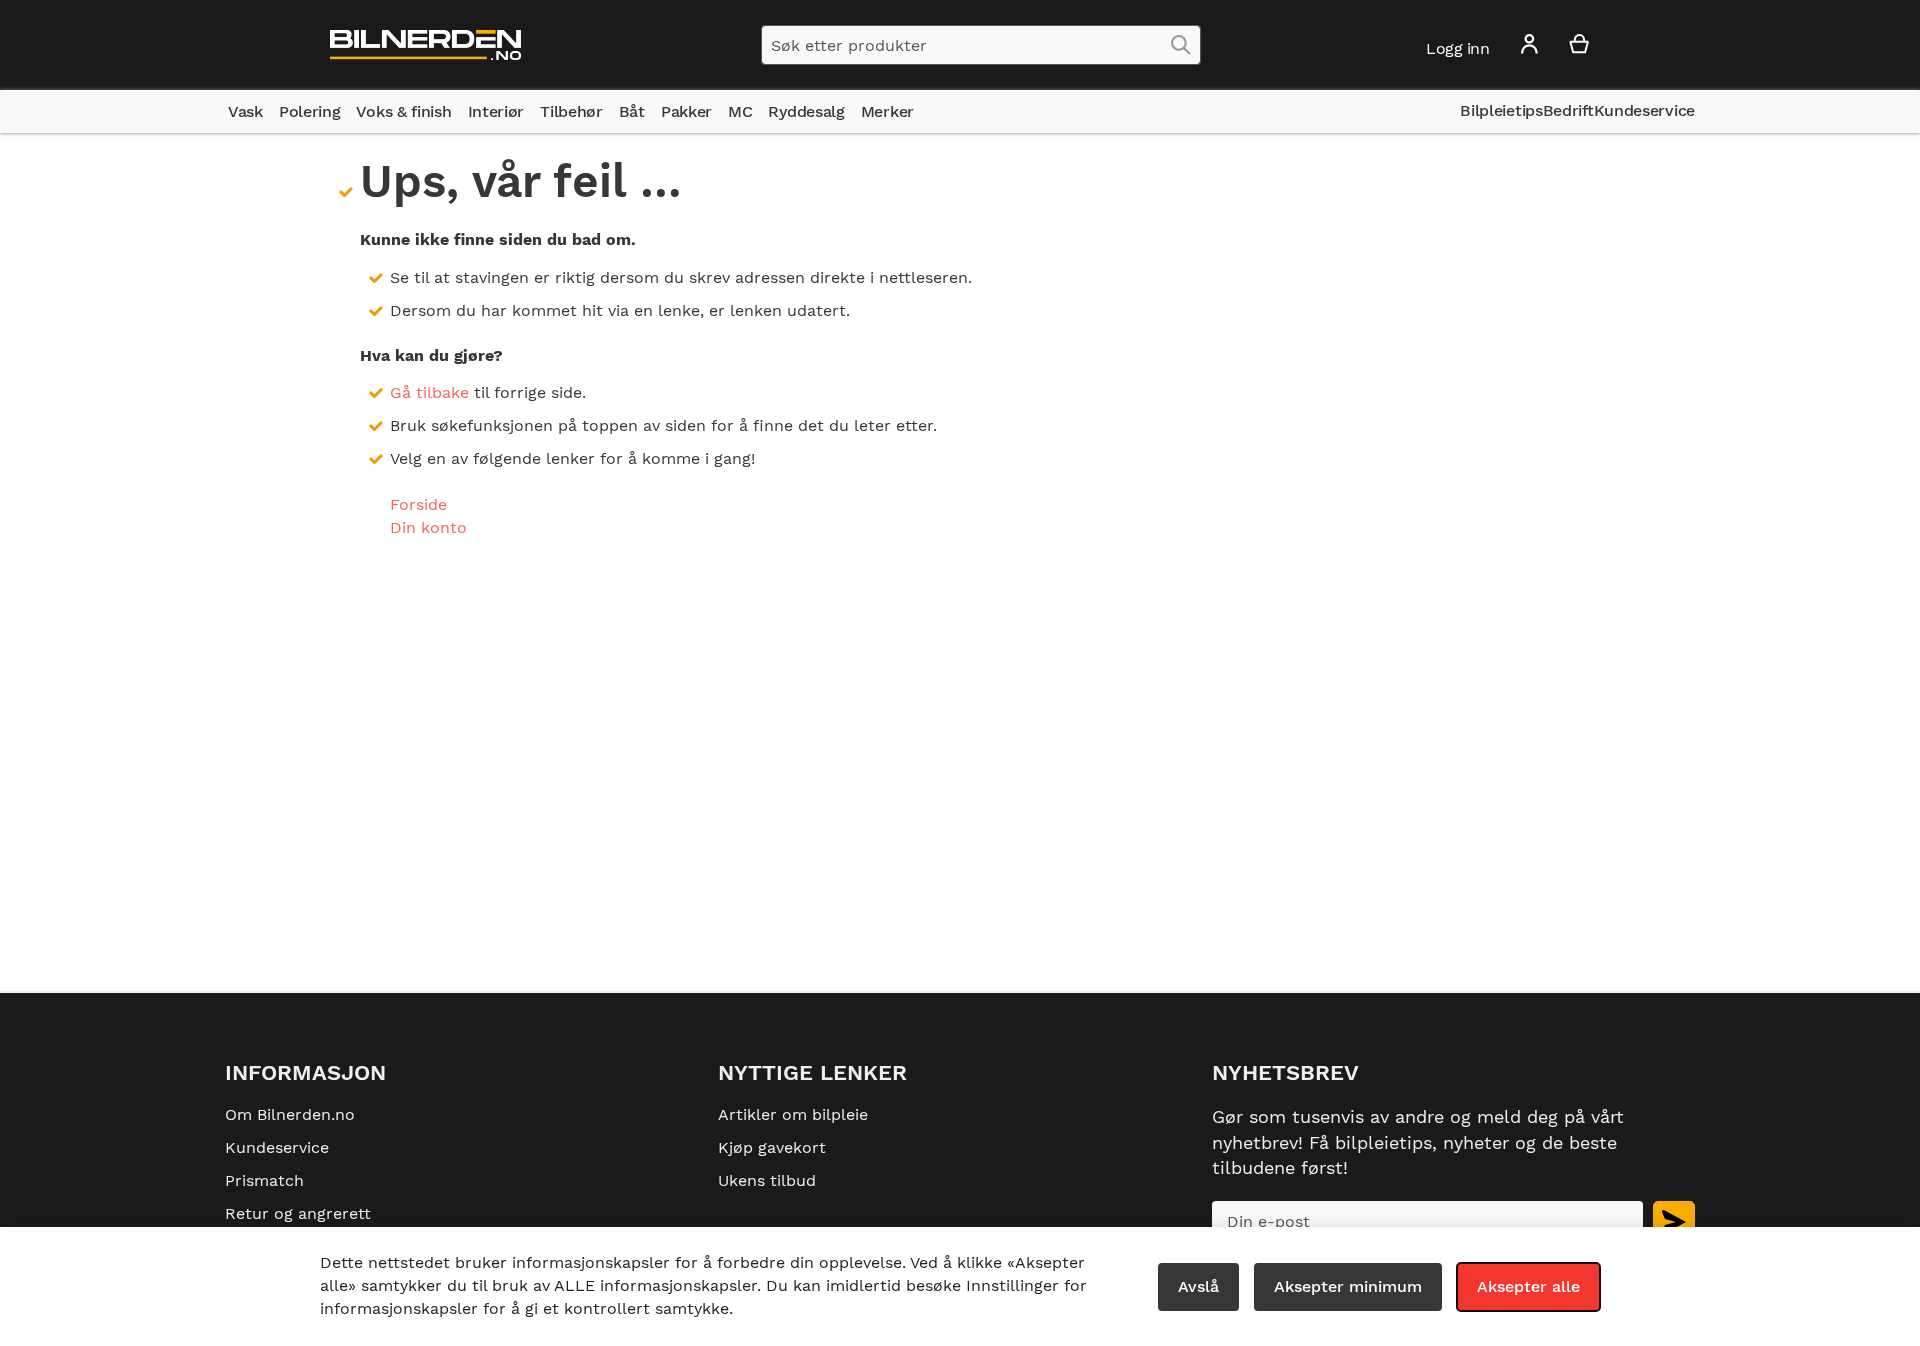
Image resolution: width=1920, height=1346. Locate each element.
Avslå (1198, 1286)
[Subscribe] (1674, 1221)
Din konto (428, 527)
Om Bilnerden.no (290, 1114)
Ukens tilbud (767, 1180)
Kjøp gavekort (772, 1147)
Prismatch (264, 1180)
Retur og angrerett (298, 1213)
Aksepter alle (1528, 1286)
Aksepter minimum (1348, 1286)
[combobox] (981, 45)
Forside (418, 504)
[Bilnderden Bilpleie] (425, 45)
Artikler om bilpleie (793, 1114)
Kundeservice (277, 1147)
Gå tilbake (429, 392)
